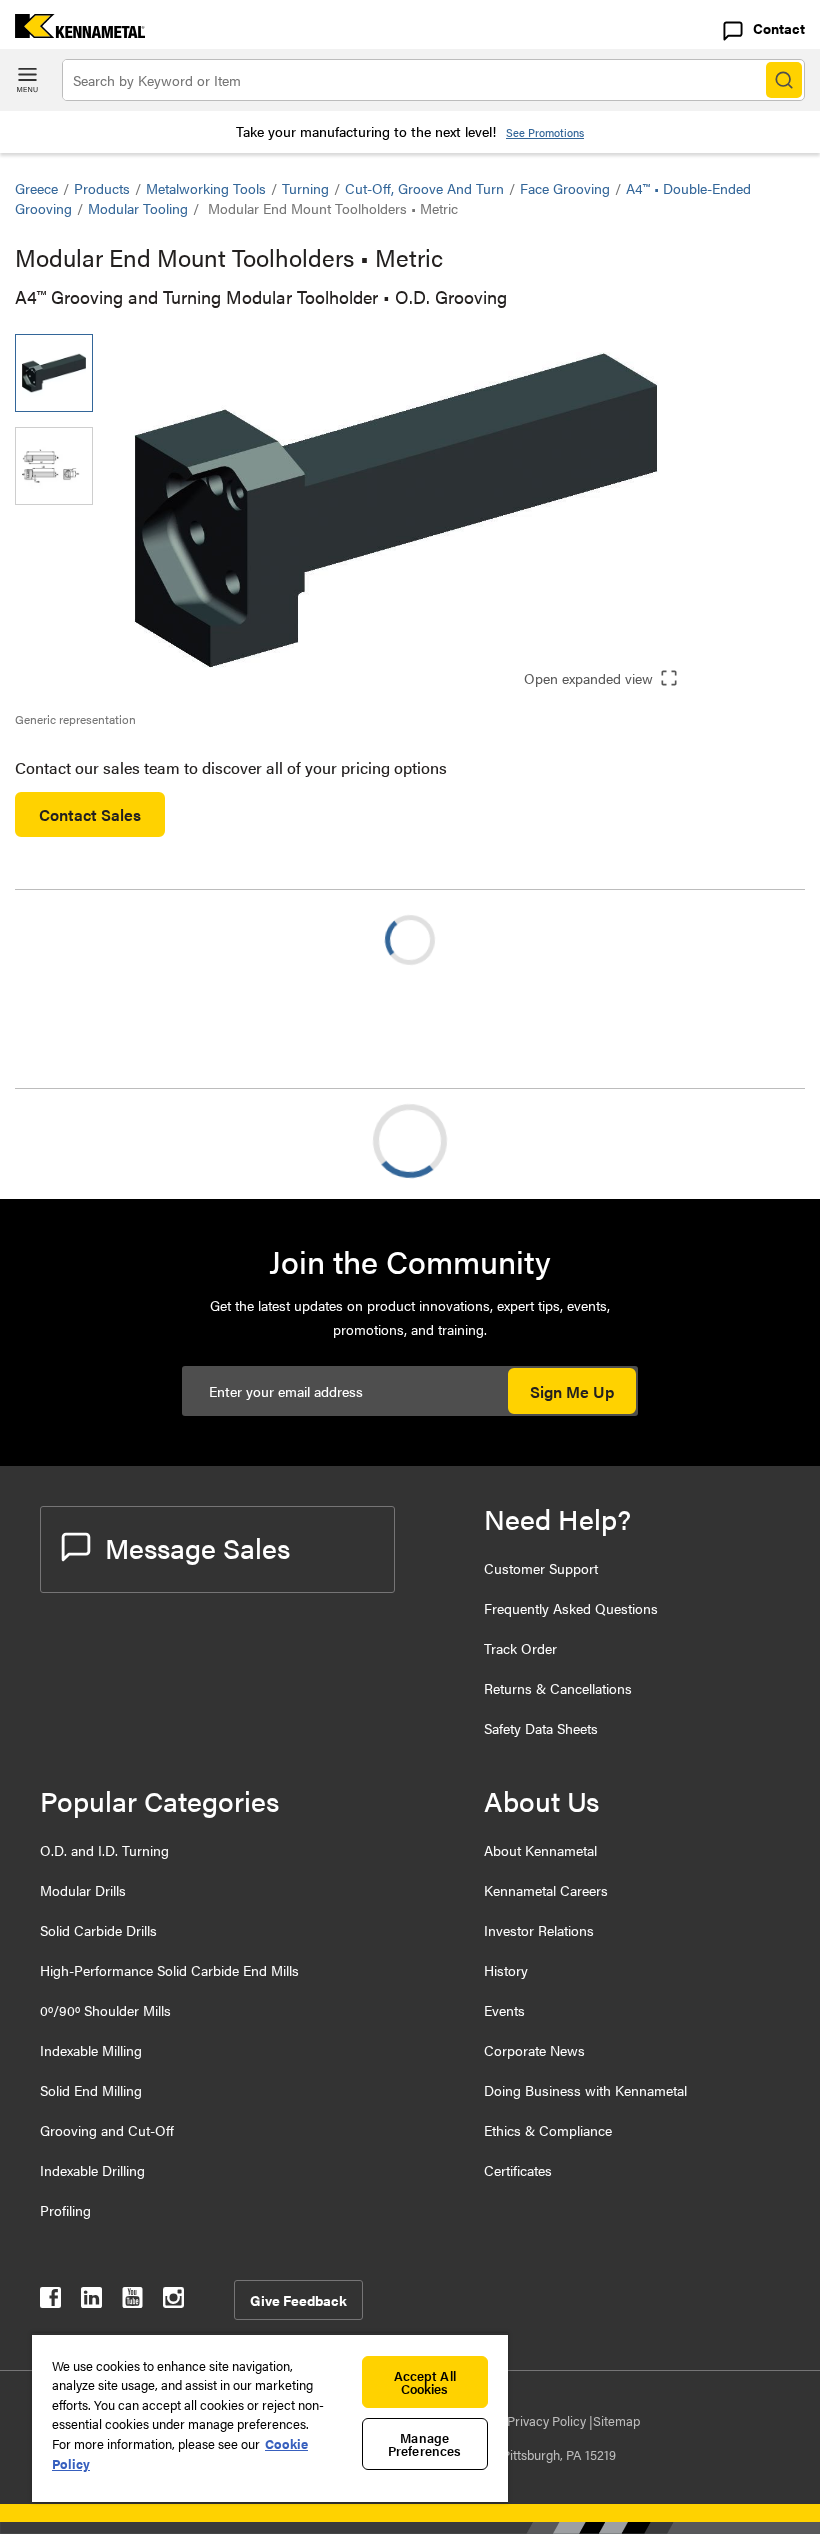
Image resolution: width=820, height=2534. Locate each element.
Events (504, 2010)
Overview (88, 1140)
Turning (305, 188)
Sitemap (616, 2420)
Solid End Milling (91, 2090)
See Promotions (545, 132)
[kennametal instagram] (173, 2301)
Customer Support (541, 1568)
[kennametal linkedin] (91, 2301)
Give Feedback (298, 2300)
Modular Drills (83, 1890)
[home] (72, 31)
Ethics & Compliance (548, 2130)
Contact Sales (90, 814)
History (506, 1970)
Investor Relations (539, 1930)
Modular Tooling (138, 208)
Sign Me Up (572, 1391)
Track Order (520, 1648)
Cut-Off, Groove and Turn (424, 188)
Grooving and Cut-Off (107, 2130)
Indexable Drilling (92, 2170)
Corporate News (534, 2050)
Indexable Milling (91, 2050)
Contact (779, 28)
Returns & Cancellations (558, 1688)
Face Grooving (565, 188)
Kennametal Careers (546, 1890)
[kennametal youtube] (132, 2301)
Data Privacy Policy (533, 2420)
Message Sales (197, 1547)
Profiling (65, 2210)
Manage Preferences (424, 2444)
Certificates (518, 2170)
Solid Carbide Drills (98, 1930)
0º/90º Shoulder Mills (105, 2010)
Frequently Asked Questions (571, 1608)
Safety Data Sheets (541, 1728)
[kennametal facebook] (50, 2301)
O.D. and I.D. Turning (104, 1850)
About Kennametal (540, 1850)
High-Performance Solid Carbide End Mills (169, 1970)
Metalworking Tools (206, 188)
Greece (36, 188)
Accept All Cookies (425, 2382)
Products (102, 188)
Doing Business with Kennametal (585, 2090)
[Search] (784, 80)
